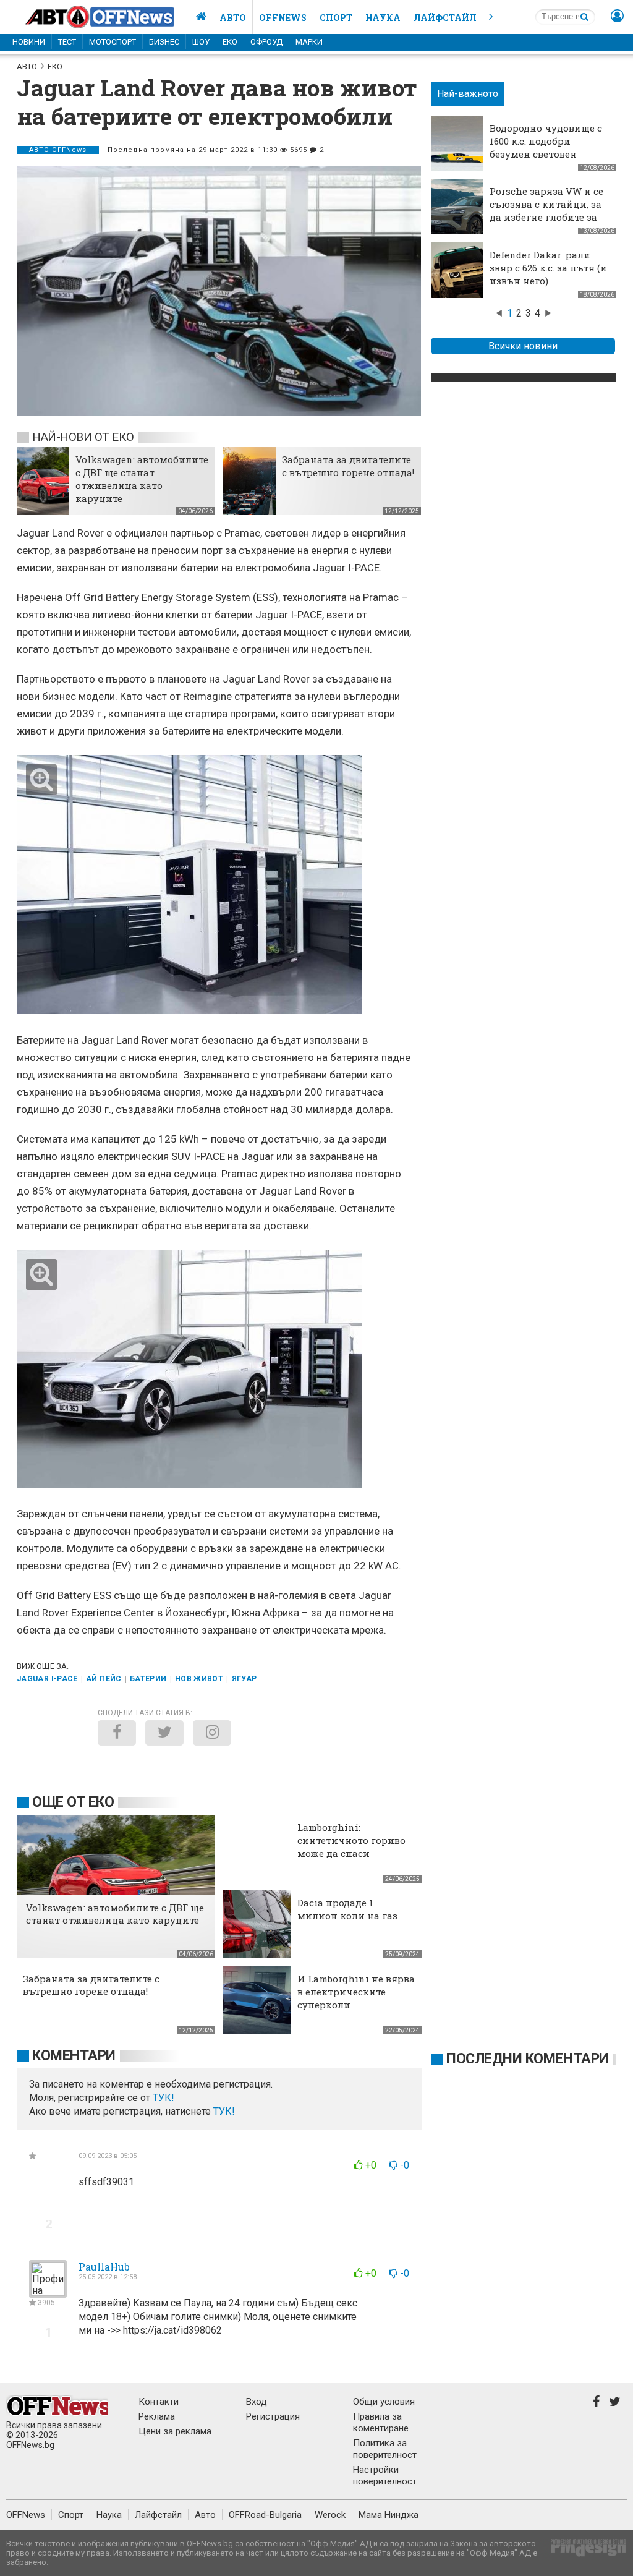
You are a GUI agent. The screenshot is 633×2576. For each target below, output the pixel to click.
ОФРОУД (266, 42)
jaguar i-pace (47, 1679)
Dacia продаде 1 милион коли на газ (347, 1909)
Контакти (159, 2402)
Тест (67, 42)
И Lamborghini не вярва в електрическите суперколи (356, 1992)
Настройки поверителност (385, 2476)
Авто (233, 18)
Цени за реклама (175, 2431)
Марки (309, 42)
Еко (230, 42)
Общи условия (384, 2402)
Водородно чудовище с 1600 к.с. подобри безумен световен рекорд (546, 147)
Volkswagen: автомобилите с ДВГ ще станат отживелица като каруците (142, 479)
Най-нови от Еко (83, 437)
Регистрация (273, 2416)
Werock (330, 2515)
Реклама (157, 2416)
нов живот (199, 1679)
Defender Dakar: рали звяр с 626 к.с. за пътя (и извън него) (548, 268)
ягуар (244, 1679)
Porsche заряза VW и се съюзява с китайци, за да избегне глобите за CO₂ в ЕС (546, 211)
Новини (29, 42)
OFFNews (26, 2515)
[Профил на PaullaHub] (48, 2292)
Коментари (74, 2056)
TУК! (164, 2098)
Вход (257, 2402)
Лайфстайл (445, 18)
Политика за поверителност (385, 2449)
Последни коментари (528, 2059)
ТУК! (224, 2111)
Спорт (336, 18)
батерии (148, 1679)
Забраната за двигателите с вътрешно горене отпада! (348, 466)
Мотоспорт (113, 42)
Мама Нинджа (389, 2515)
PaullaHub (104, 2267)
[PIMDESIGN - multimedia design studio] (583, 2552)
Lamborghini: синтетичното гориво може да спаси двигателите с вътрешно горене (351, 1853)
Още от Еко (73, 1802)
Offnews (283, 18)
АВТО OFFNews (58, 150)
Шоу (201, 42)
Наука (383, 18)
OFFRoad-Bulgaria (265, 2515)
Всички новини (523, 346)
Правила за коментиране (381, 2422)
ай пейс (104, 1679)
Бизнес (164, 42)
